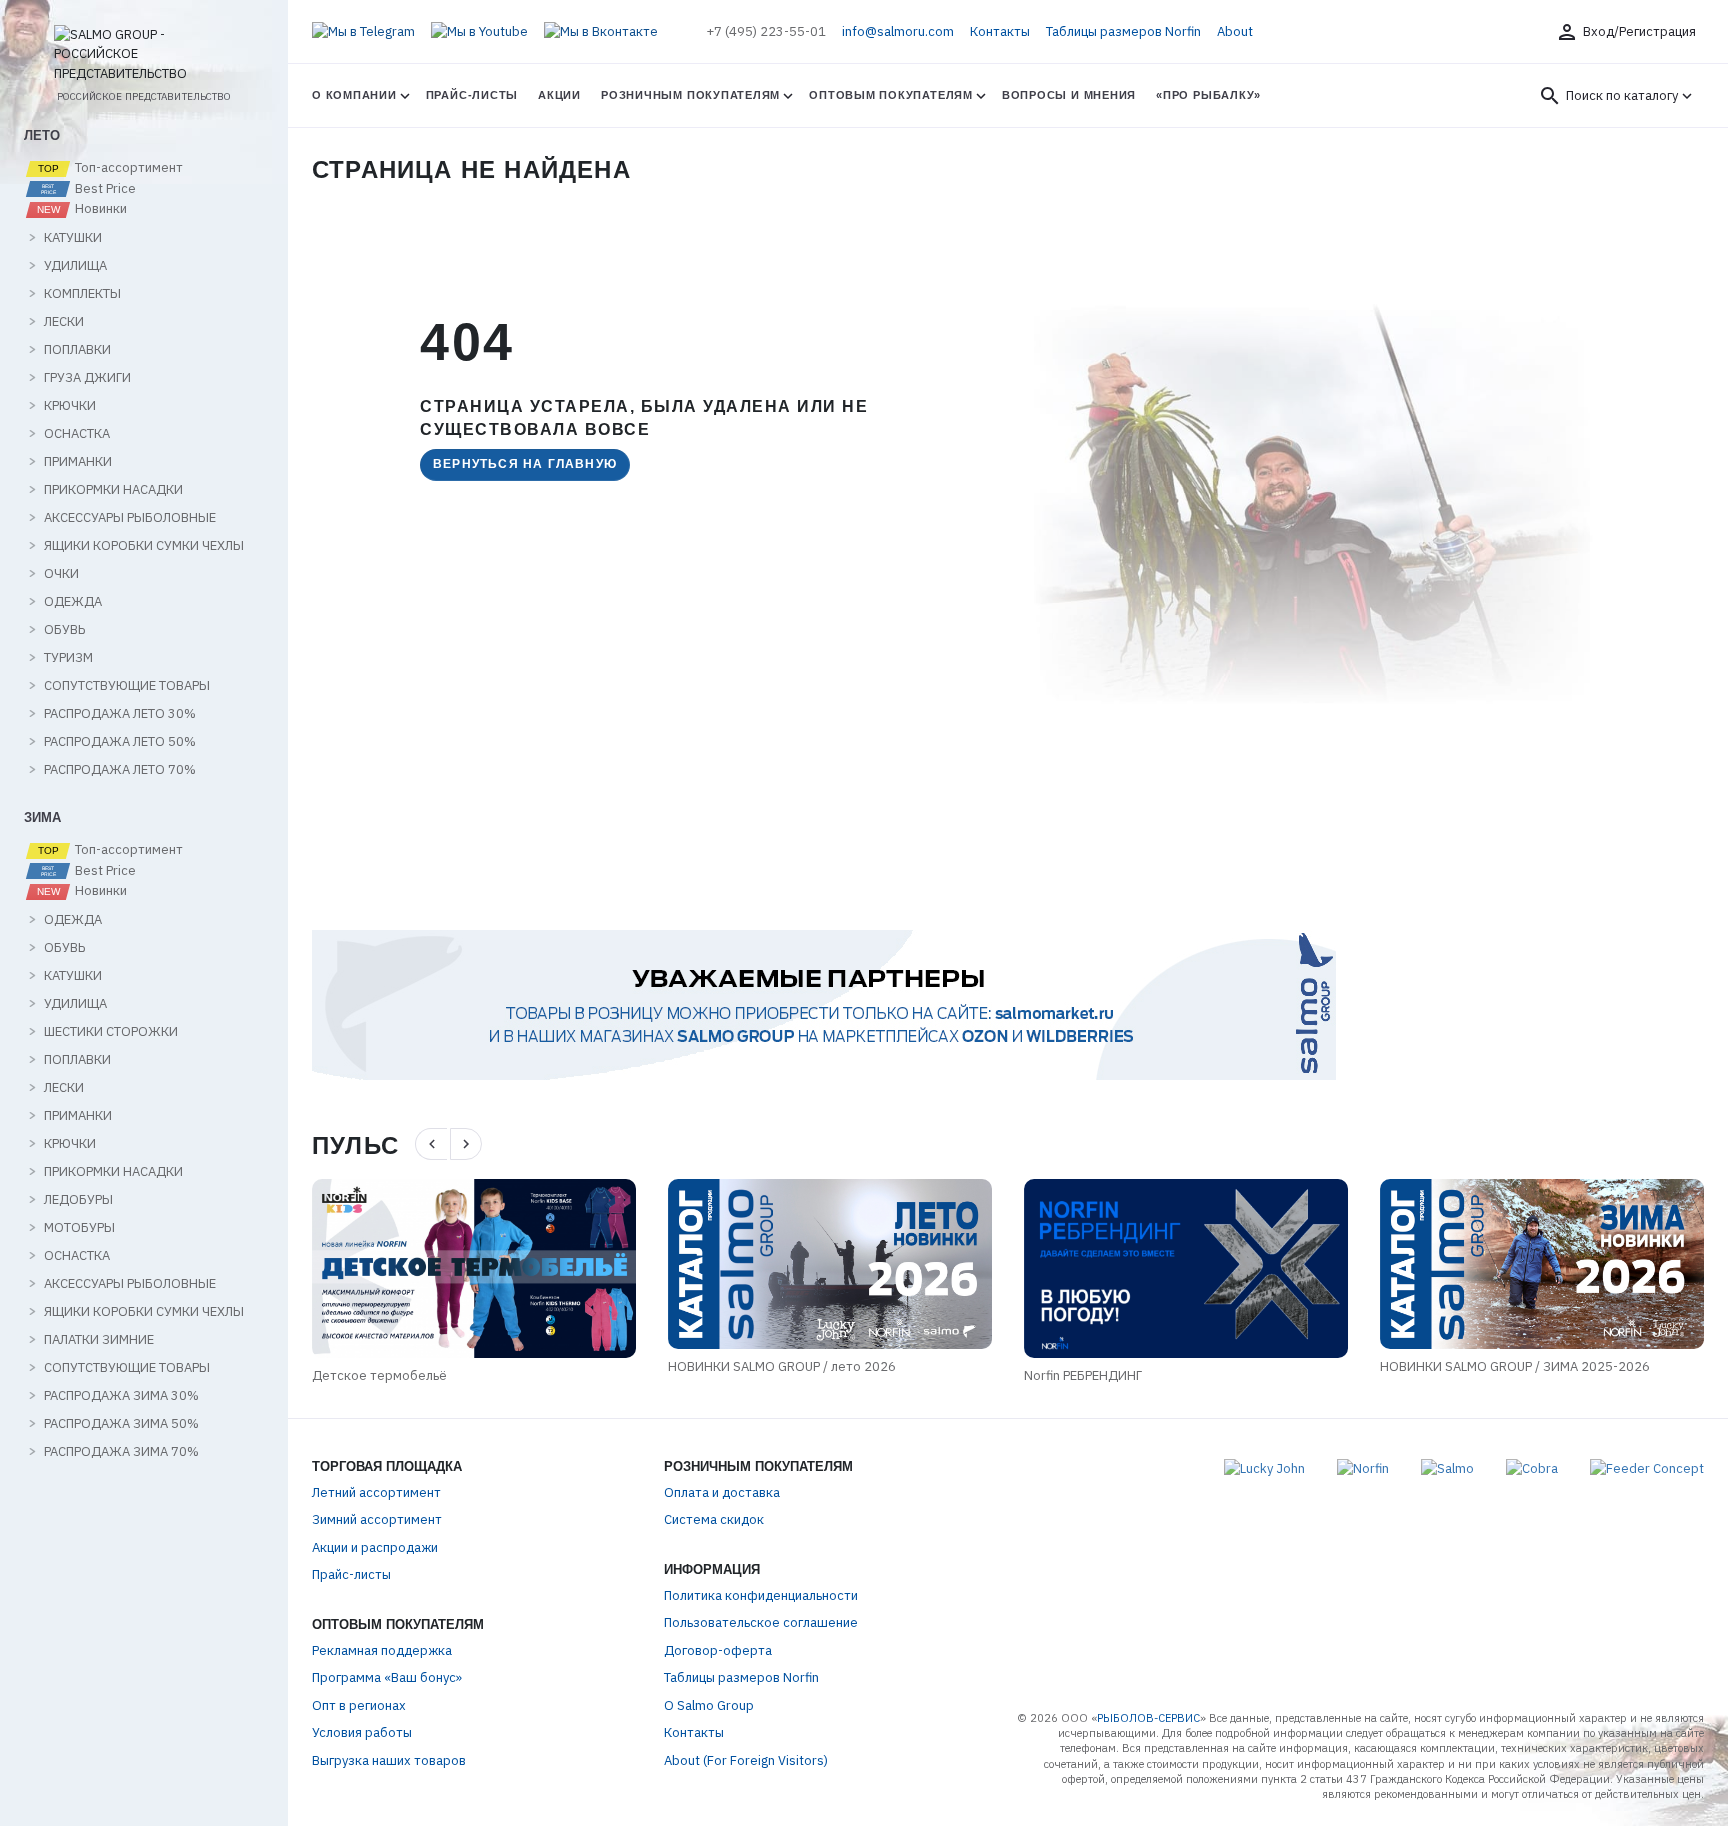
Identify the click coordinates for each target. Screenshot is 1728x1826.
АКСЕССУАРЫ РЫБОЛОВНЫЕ (130, 518)
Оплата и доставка (722, 1492)
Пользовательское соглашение (761, 1622)
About (1235, 31)
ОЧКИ (61, 574)
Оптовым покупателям (891, 95)
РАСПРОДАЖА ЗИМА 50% (121, 1424)
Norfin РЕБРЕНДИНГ (1083, 1375)
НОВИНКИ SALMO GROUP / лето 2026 (782, 1366)
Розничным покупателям (690, 95)
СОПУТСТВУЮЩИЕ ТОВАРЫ (127, 686)
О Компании (354, 95)
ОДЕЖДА (73, 602)
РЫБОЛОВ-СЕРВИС (1148, 1718)
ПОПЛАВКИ (77, 350)
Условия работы (362, 1732)
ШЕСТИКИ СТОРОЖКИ (111, 1032)
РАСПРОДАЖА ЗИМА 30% (121, 1396)
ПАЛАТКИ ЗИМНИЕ (99, 1340)
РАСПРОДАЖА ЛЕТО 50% (120, 742)
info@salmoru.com (898, 31)
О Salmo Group (709, 1705)
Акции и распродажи (375, 1547)
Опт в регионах (359, 1705)
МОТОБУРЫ (79, 1228)
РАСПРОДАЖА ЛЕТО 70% (120, 770)
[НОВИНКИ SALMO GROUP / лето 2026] (830, 1264)
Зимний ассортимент (377, 1519)
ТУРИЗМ (68, 658)
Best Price (104, 189)
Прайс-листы (472, 95)
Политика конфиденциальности (761, 1595)
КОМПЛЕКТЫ (82, 294)
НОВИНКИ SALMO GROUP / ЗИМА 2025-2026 (1515, 1366)
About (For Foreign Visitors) (746, 1760)
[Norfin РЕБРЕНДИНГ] (1186, 1268)
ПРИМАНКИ (78, 462)
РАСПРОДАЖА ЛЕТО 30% (120, 714)
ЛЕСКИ (64, 322)
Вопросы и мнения (1069, 95)
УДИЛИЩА (75, 266)
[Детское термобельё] (474, 1268)
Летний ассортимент (376, 1492)
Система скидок (714, 1519)
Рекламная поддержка (382, 1650)
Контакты (1000, 31)
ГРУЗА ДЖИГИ (87, 378)
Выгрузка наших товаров (389, 1760)
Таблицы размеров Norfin (1123, 31)
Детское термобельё (379, 1375)
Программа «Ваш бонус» (387, 1677)
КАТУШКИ (73, 238)
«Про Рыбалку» (1208, 95)
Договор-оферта (718, 1650)
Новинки (99, 209)
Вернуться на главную (525, 464)
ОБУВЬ (64, 630)
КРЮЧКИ (70, 406)
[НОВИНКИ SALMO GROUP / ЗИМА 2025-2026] (1542, 1264)
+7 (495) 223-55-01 (766, 31)
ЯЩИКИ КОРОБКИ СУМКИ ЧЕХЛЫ (144, 546)
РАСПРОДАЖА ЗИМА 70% (121, 1452)
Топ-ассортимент (127, 168)
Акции (559, 95)
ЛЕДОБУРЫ (78, 1200)
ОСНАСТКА (77, 434)
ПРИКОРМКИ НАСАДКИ (113, 490)
